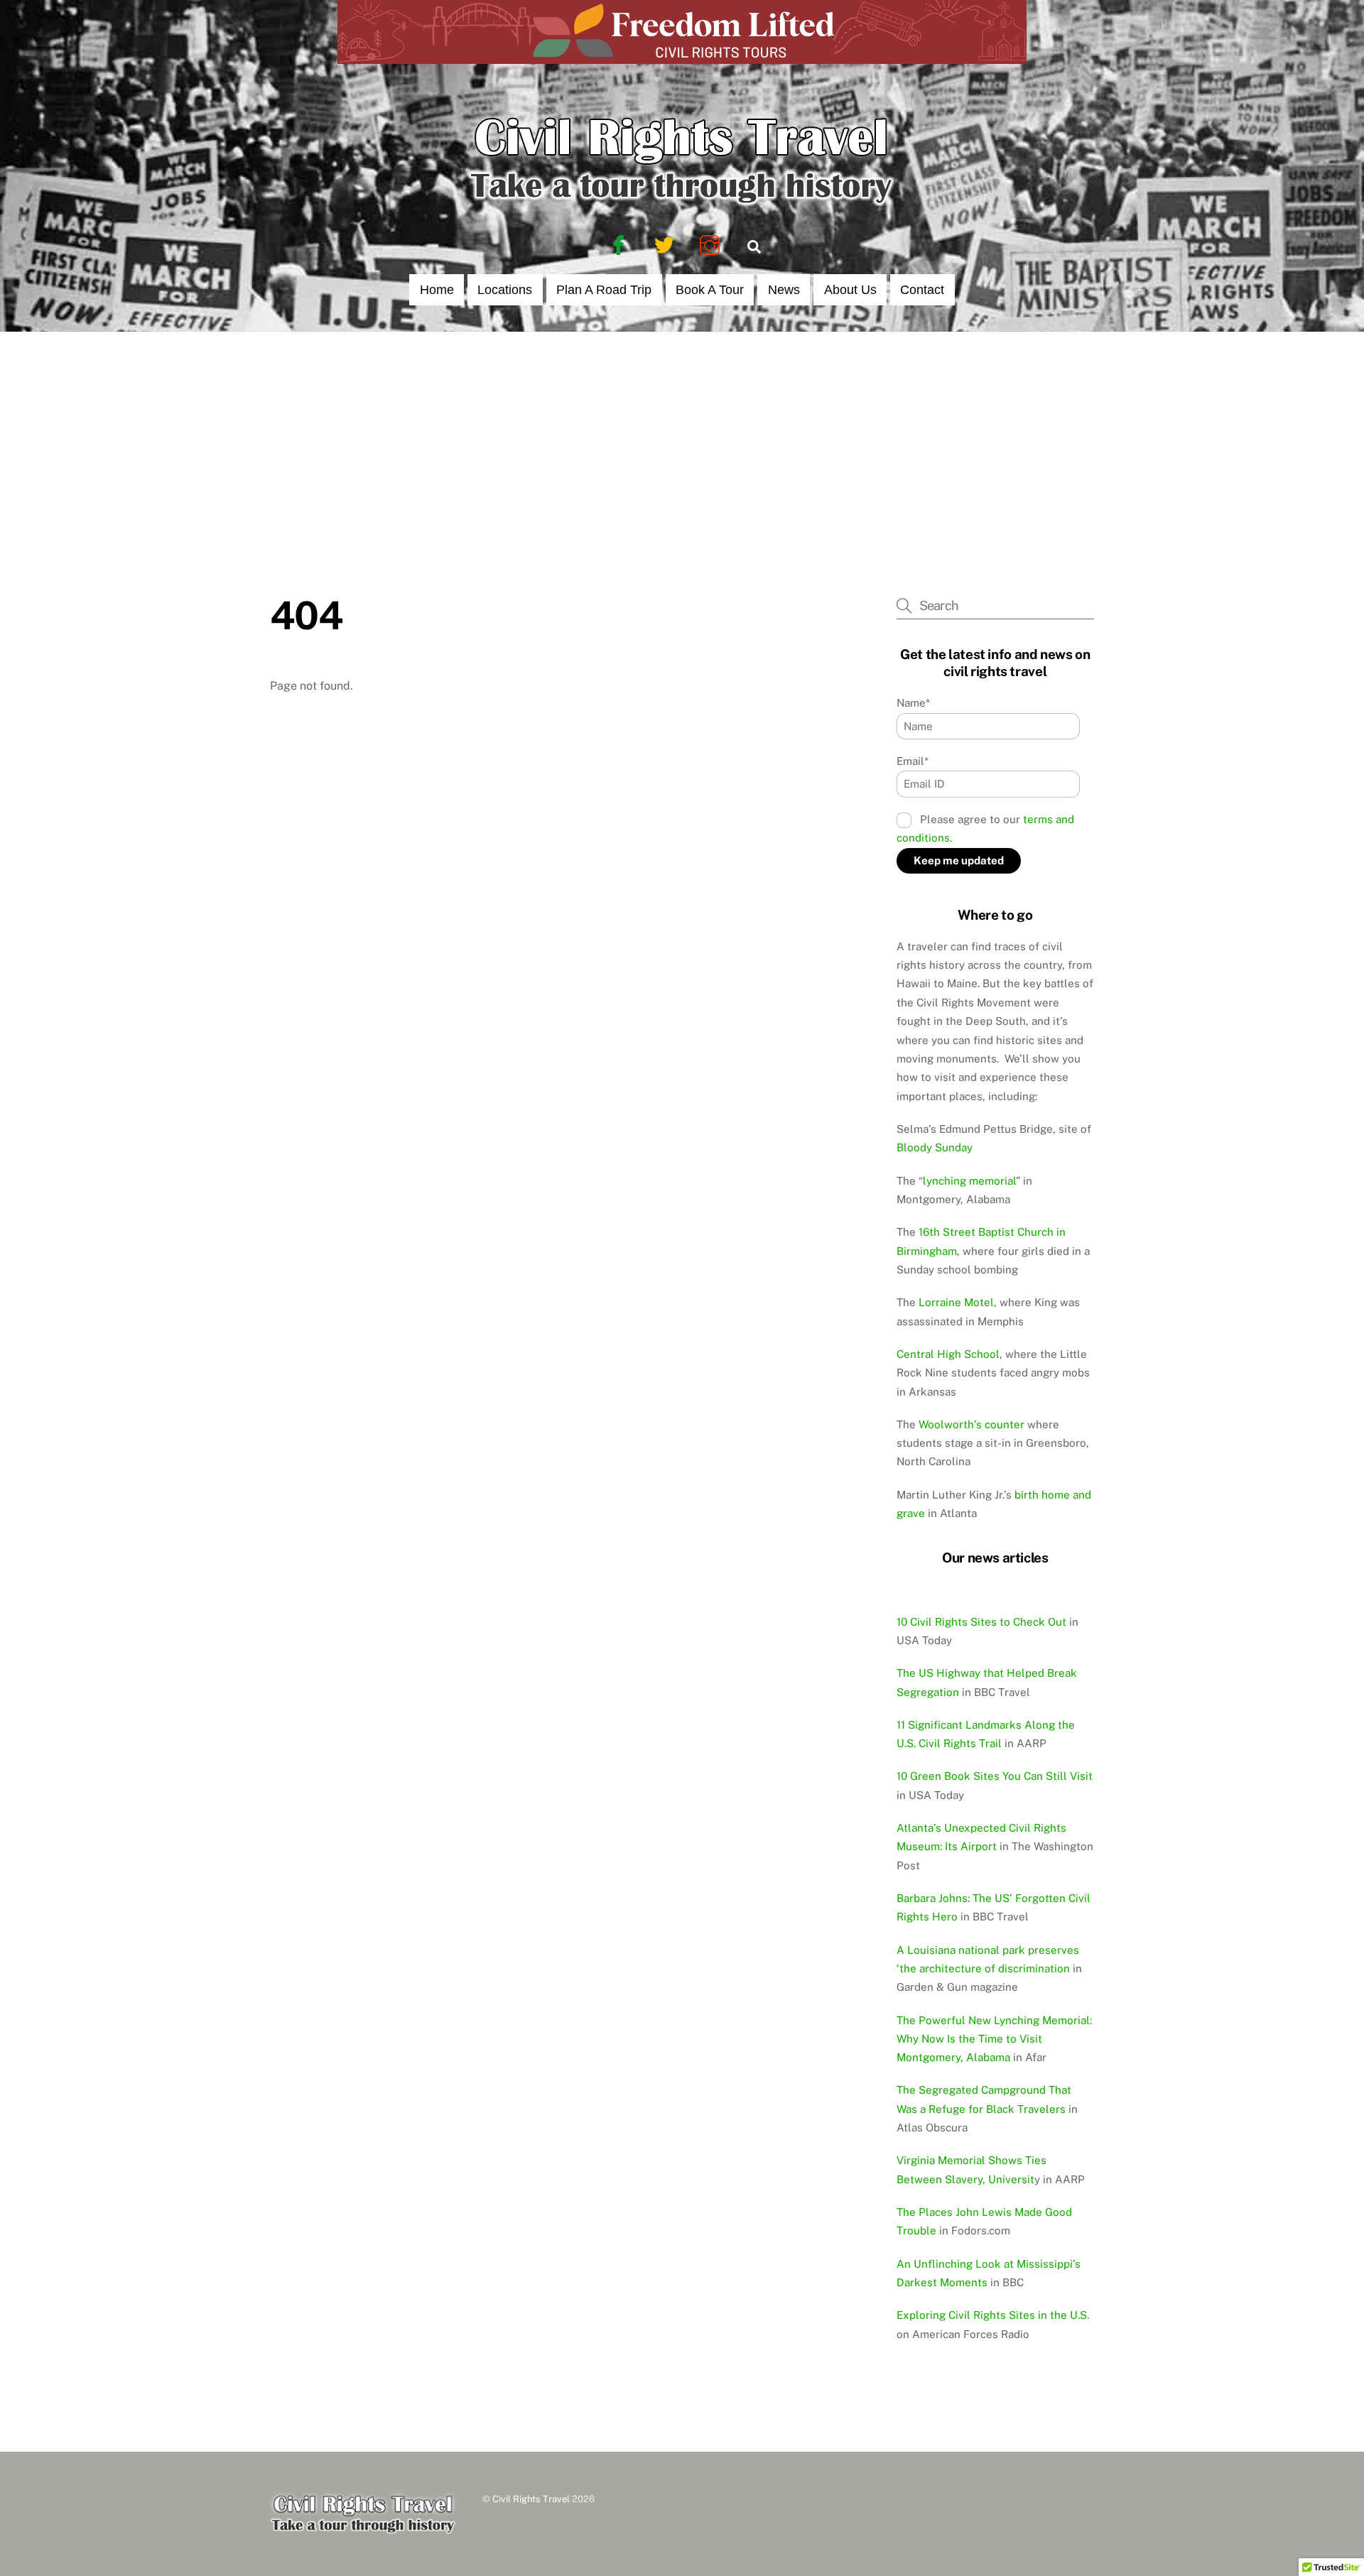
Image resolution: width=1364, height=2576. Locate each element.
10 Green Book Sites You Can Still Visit (995, 1776)
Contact (922, 290)
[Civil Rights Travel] (682, 204)
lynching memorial (969, 1181)
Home (437, 290)
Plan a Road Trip (604, 290)
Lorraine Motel (956, 1302)
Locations (505, 290)
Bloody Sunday (935, 1147)
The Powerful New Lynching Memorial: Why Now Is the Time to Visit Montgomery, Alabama (994, 2039)
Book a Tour (710, 290)
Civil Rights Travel (531, 2499)
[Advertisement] (682, 438)
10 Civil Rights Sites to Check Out (981, 1622)
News (784, 290)
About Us (850, 290)
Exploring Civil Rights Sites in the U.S (992, 2315)
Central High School (948, 1354)
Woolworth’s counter (971, 1424)
